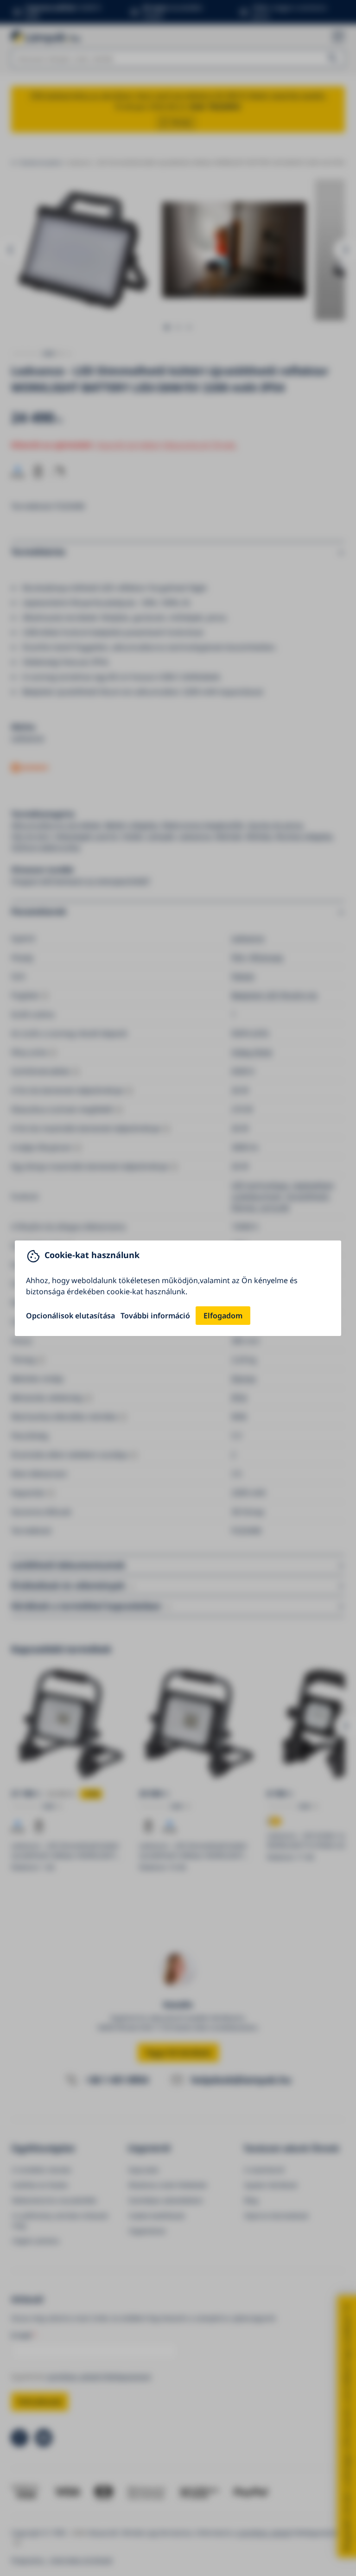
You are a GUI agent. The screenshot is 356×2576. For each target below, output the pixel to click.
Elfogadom (223, 1316)
